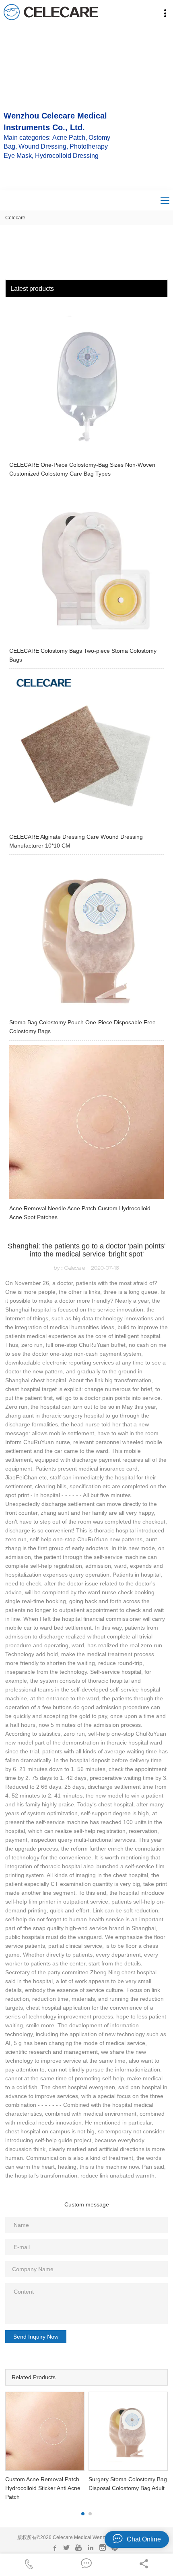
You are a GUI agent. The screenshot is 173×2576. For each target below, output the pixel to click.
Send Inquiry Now (36, 2337)
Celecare (15, 218)
